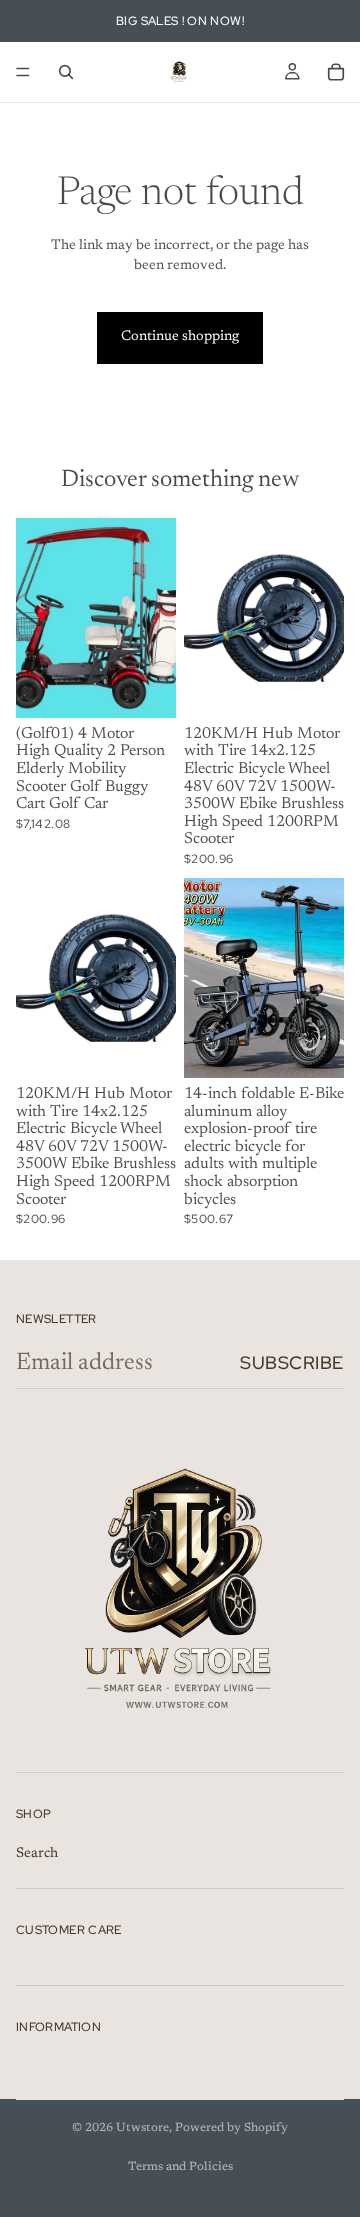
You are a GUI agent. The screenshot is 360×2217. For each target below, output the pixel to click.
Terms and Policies (180, 2167)
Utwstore (142, 2128)
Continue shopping (180, 337)
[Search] (66, 72)
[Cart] (336, 72)
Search (37, 1853)
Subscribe (292, 1362)
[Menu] (23, 72)
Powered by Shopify (231, 2128)
